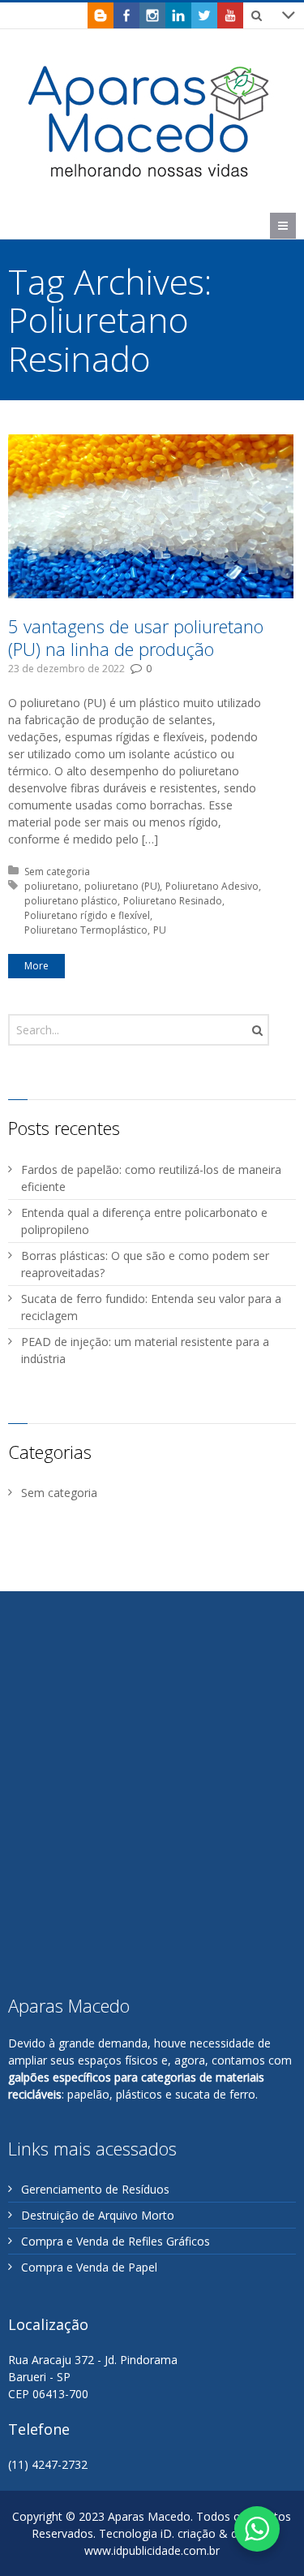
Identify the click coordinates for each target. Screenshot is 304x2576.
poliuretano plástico (71, 901)
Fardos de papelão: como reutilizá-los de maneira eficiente (151, 1178)
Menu (295, 225)
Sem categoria (57, 872)
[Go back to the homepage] (150, 121)
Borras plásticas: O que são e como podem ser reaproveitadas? (145, 1264)
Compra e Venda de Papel (89, 2267)
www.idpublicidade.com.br (152, 2550)
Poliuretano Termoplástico (86, 930)
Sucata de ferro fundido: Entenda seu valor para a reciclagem (151, 1307)
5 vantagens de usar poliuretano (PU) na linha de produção (136, 637)
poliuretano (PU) (122, 886)
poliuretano (51, 886)
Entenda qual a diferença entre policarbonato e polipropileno (144, 1221)
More (36, 966)
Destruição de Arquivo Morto (98, 2215)
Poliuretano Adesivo (212, 886)
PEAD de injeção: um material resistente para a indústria (145, 1350)
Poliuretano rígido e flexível (87, 915)
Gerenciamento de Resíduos (95, 2189)
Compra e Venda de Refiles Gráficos (116, 2241)
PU (160, 930)
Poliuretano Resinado (173, 901)
